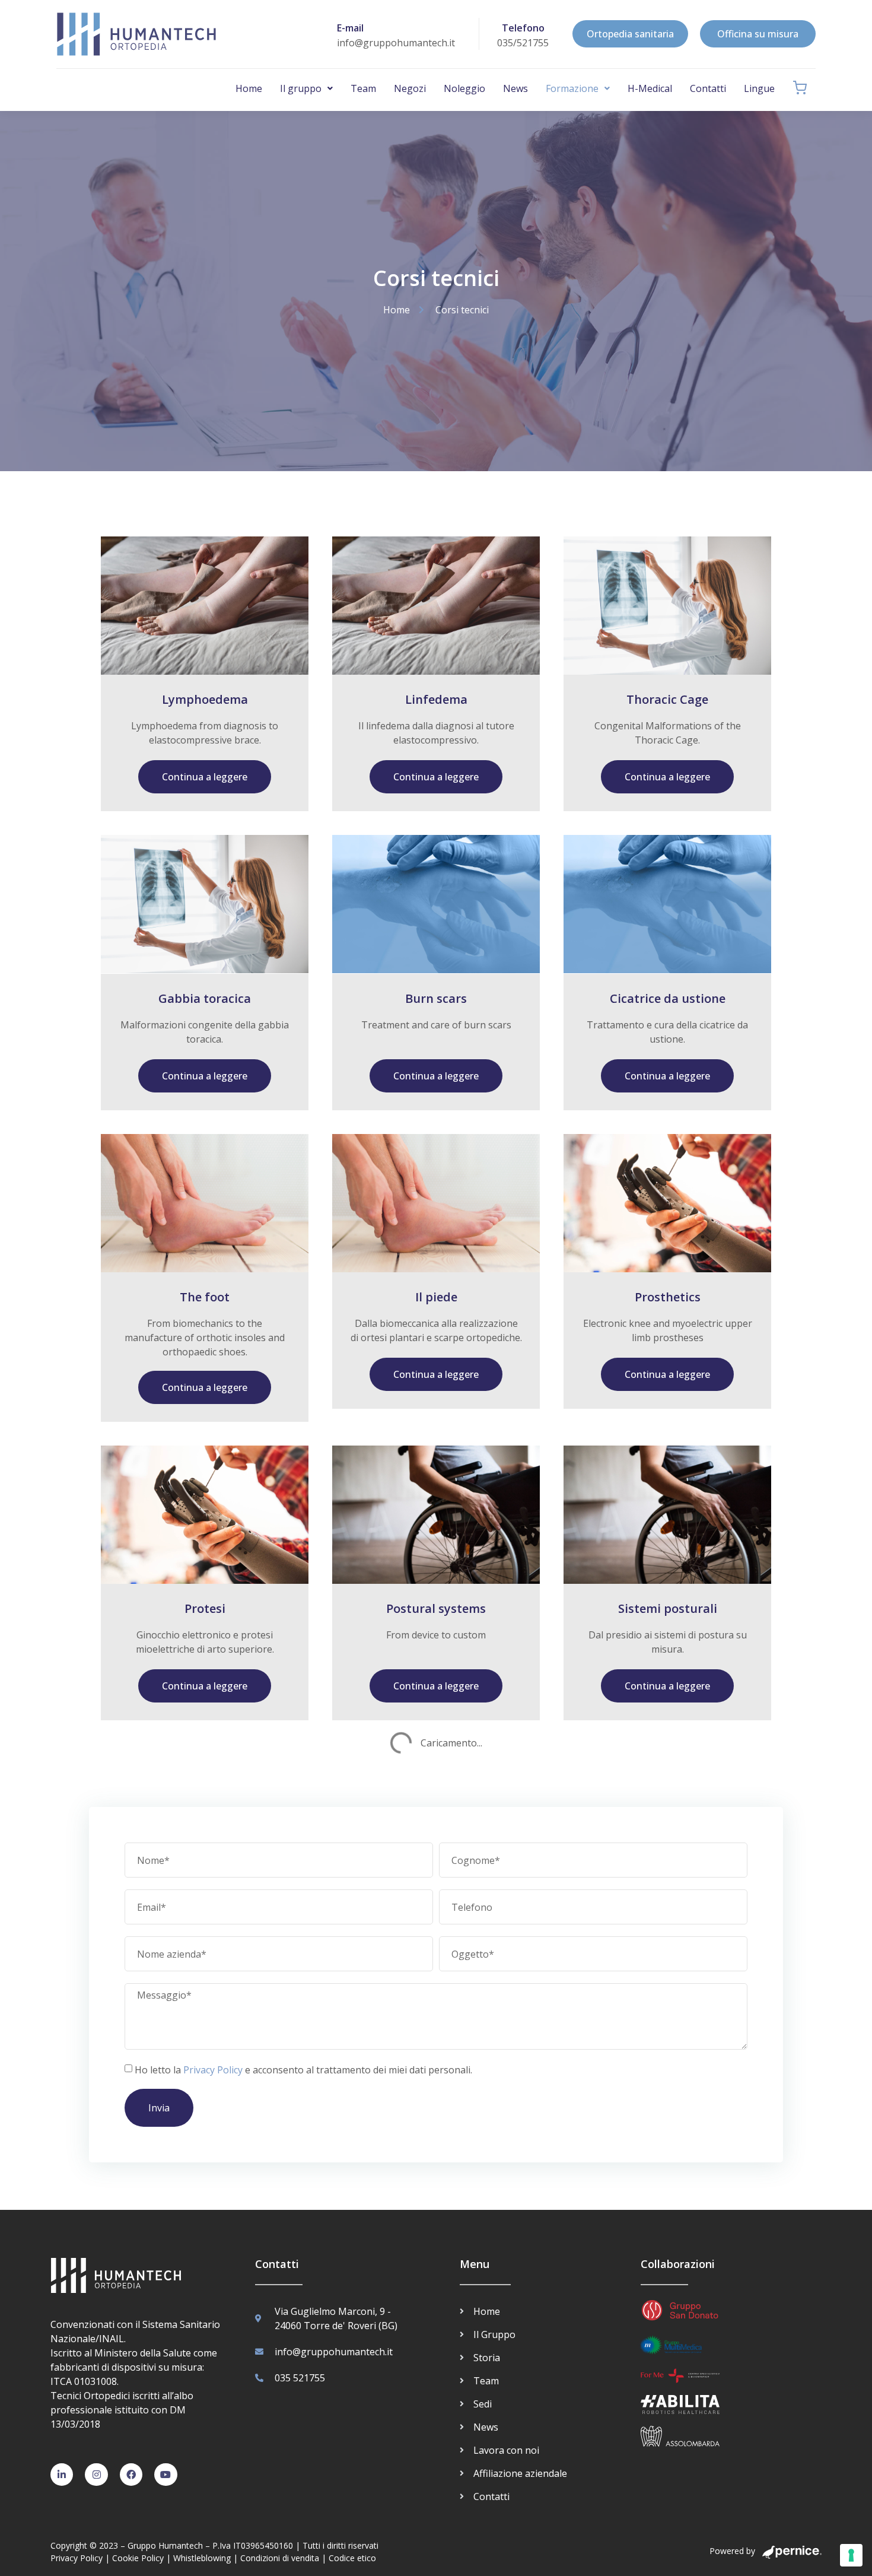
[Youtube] (166, 2475)
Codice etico (352, 2558)
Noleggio (464, 88)
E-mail (350, 28)
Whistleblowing (202, 2558)
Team (363, 88)
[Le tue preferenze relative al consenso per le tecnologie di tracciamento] (851, 2555)
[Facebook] (131, 2475)
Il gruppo (301, 88)
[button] (306, 88)
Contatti (708, 88)
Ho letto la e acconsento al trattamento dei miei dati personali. (303, 2070)
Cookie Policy (138, 2558)
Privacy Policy (213, 2070)
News (515, 88)
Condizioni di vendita (280, 2558)
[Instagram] (96, 2475)
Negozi (410, 88)
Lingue (759, 88)
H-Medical (650, 88)
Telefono (523, 28)
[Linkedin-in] (62, 2475)
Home (249, 88)
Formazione (572, 88)
